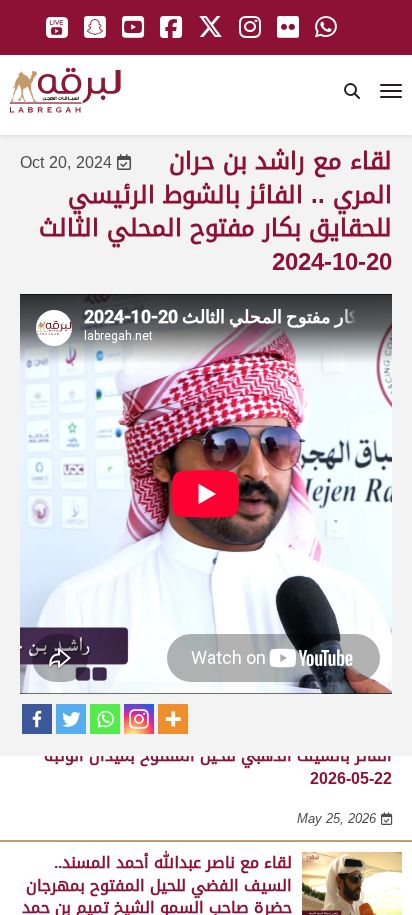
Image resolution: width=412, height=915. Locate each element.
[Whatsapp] (105, 719)
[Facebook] (37, 719)
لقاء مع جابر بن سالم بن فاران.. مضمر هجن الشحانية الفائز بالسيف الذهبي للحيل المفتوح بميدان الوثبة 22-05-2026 (213, 756)
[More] (173, 719)
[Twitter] (71, 719)
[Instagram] (139, 719)
